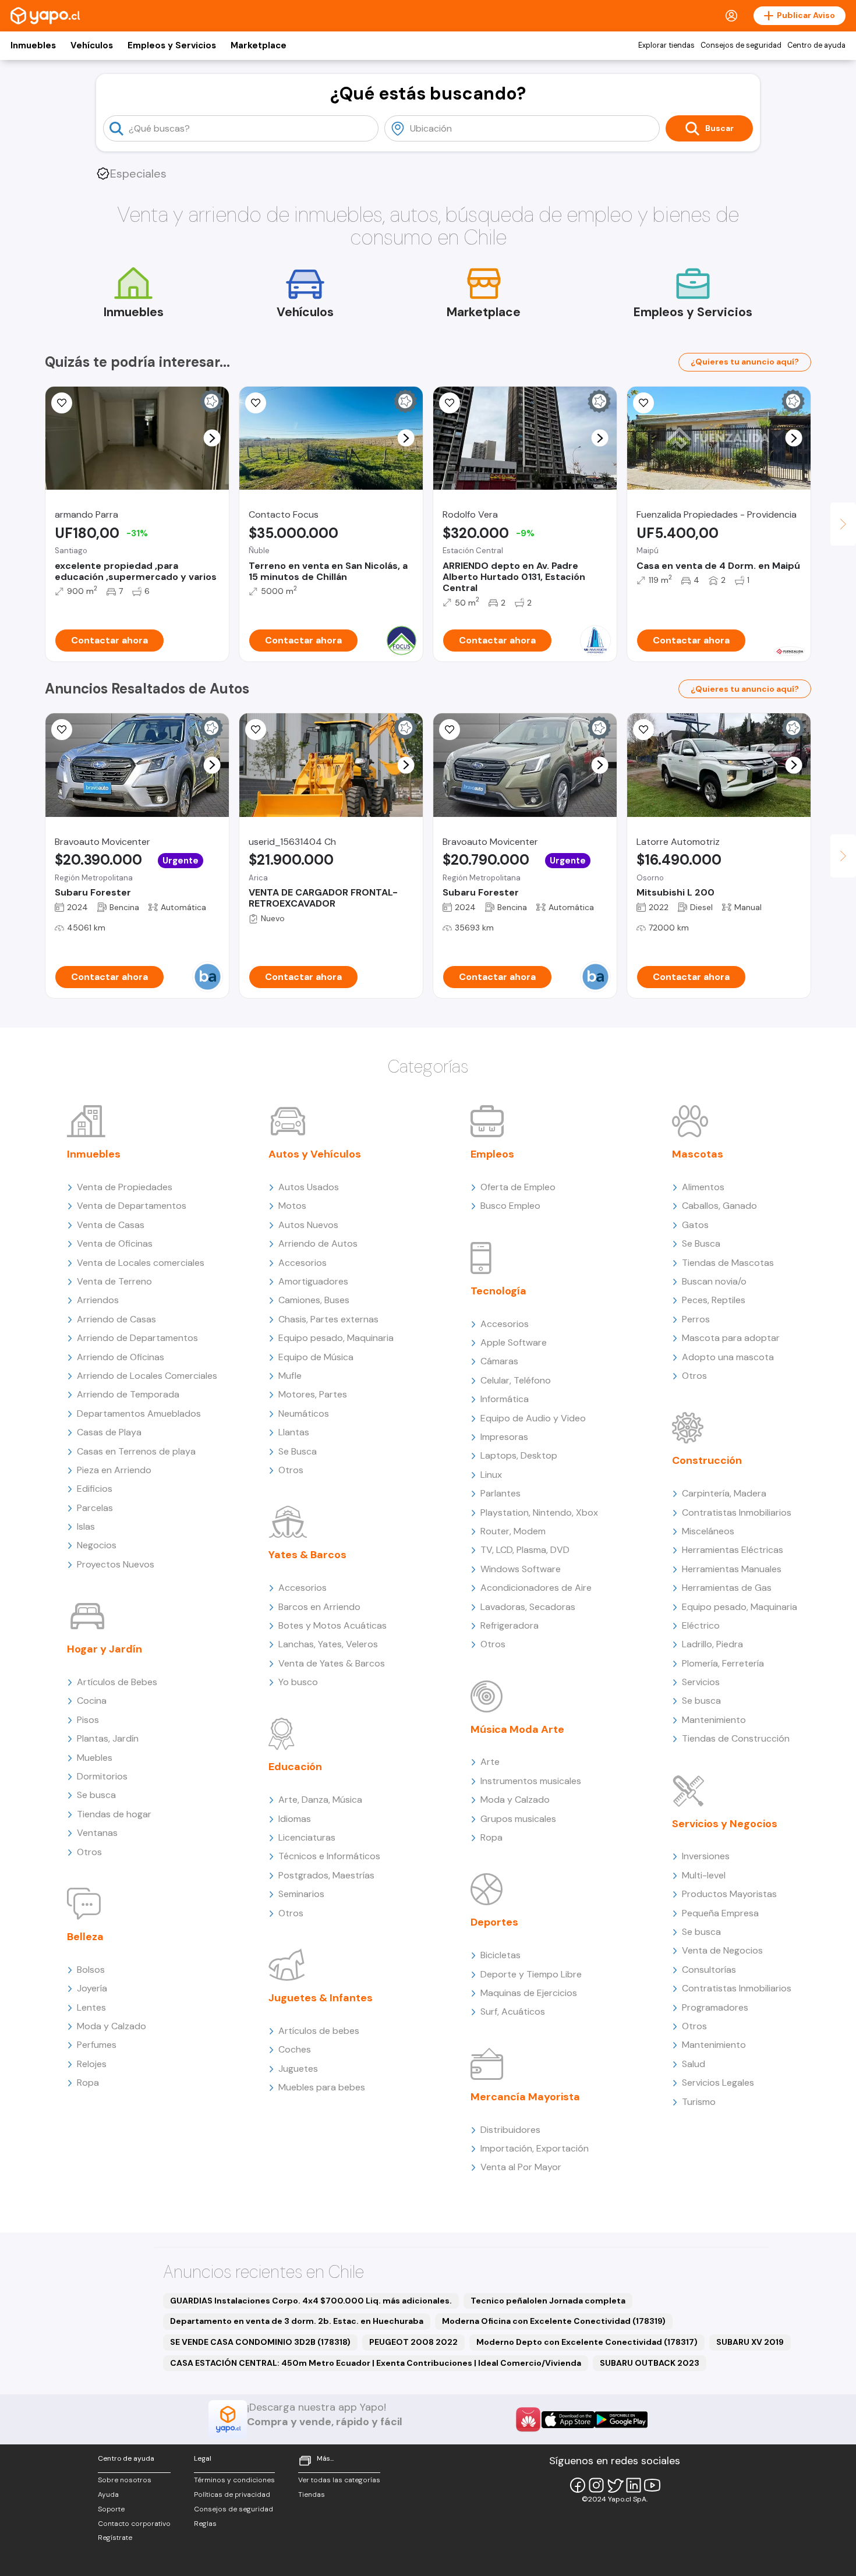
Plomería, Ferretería (723, 1663)
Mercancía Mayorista (525, 2097)
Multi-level (704, 1875)
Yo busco (298, 1682)
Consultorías (709, 1970)
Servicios (701, 1682)
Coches (295, 2049)
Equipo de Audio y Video (533, 1418)
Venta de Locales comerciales (141, 1263)
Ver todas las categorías (339, 2480)
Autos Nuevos (308, 1225)
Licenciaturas (307, 1837)
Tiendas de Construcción (736, 1738)
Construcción (707, 1460)
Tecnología (498, 1291)
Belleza (85, 1937)
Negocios (97, 1545)
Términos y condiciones (234, 2480)
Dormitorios (102, 1776)
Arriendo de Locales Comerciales (147, 1376)
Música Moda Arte (517, 1729)
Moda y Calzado (112, 2026)
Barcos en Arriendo (319, 1607)
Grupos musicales (518, 1819)
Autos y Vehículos (315, 1154)
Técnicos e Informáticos (329, 1856)
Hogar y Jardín (105, 1649)
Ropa (88, 2083)
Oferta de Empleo (518, 1187)
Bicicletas (500, 1955)
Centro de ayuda (816, 45)
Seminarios (301, 1894)
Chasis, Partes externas (328, 1319)
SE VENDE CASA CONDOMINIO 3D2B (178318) (260, 2342)
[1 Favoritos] (62, 403)
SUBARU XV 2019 (750, 2342)
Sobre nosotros (125, 2480)
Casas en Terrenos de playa (136, 1451)
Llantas (294, 1432)
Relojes (92, 2064)
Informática (505, 1399)
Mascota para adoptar (731, 1338)
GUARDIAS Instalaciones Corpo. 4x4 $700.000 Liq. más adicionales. (311, 2301)
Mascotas (698, 1154)
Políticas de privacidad (232, 2494)
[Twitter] (615, 2485)
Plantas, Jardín (108, 1738)
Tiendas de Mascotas (728, 1263)
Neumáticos (304, 1413)
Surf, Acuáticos (513, 2011)
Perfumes (97, 2045)
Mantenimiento (714, 1720)
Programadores (715, 2007)
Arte (490, 1762)
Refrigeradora (510, 1625)
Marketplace (259, 45)
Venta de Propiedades (125, 1187)
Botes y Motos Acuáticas (333, 1625)
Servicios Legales (718, 2083)
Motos (292, 1206)
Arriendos (98, 1300)
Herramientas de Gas (727, 1588)
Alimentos (703, 1187)
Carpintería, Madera (724, 1493)
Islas (86, 1526)
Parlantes (500, 1493)
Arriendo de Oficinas (121, 1357)
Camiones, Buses (314, 1300)
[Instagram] (596, 2485)
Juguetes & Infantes (321, 1998)
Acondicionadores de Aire (536, 1588)
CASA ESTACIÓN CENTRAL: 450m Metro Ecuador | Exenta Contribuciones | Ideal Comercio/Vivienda (376, 2363)
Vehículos (92, 45)
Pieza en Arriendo (114, 1470)
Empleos (492, 1154)
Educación (295, 1767)
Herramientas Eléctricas (733, 1550)
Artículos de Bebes (117, 1682)
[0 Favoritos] (643, 403)
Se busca (96, 1795)
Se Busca (298, 1451)
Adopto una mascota (728, 1357)
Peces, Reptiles (714, 1300)
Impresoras (504, 1437)
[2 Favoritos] (450, 403)
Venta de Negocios (722, 1950)
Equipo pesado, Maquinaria (336, 1338)
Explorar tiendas (666, 45)
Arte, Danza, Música (320, 1800)
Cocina (92, 1701)
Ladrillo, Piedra (712, 1644)
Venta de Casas (111, 1225)
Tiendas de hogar (114, 1814)
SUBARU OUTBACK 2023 (650, 2363)
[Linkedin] (634, 2485)
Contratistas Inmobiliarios (737, 1512)
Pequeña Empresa (720, 1913)
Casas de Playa (109, 1432)
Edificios (95, 1489)
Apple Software (514, 1342)
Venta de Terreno (114, 1281)
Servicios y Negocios (725, 1824)
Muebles (95, 1758)
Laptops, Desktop (519, 1455)
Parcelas (95, 1508)
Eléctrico (701, 1625)
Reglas (205, 2524)
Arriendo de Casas (116, 1319)
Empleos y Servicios (172, 45)
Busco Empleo (510, 1206)
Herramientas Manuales (732, 1569)
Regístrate (115, 2538)
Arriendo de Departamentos (137, 1338)
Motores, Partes (313, 1394)
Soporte (111, 2509)
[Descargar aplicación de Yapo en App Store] (568, 2420)
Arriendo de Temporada (128, 1394)
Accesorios (303, 1263)
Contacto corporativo (134, 2524)
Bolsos (91, 1970)
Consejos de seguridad (741, 45)
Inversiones (706, 1856)
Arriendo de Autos (318, 1243)
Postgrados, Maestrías (326, 1875)
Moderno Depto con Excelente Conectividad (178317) (587, 2342)
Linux (491, 1475)
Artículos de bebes (319, 2031)
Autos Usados (309, 1187)
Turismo (699, 2102)
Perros (696, 1319)
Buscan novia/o (714, 1281)
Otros (89, 1852)
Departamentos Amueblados (139, 1413)
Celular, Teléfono (516, 1380)
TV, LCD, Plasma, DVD (525, 1550)
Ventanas (97, 1833)
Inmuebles (33, 45)
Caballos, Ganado (719, 1206)
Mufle (290, 1376)
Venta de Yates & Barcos (332, 1663)
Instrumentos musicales (531, 1781)
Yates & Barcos (307, 1555)
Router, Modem (513, 1531)
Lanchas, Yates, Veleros (328, 1644)
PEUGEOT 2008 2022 (413, 2342)
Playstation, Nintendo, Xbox (539, 1512)
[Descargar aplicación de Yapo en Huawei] (528, 2419)
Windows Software (521, 1569)
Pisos (88, 1720)
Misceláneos (708, 1531)
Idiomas (295, 1819)
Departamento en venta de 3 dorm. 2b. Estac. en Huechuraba (297, 2321)
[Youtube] (652, 2485)
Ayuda (108, 2494)
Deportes (494, 1922)
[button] (212, 438)
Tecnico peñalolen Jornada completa (548, 2301)
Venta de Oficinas (115, 1243)
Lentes (91, 2007)
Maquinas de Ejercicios (529, 1993)
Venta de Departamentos (132, 1206)
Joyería (92, 1988)
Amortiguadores (313, 1281)
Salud (694, 2064)
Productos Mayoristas (729, 1894)
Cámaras (499, 1361)
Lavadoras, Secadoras (528, 1607)
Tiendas (312, 2494)
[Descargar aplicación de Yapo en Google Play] (621, 2420)
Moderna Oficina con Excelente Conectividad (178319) (554, 2321)
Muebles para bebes (322, 2087)
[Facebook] (578, 2485)
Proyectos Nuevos (116, 1564)
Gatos (695, 1225)
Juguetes (298, 2069)
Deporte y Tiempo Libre (531, 1974)
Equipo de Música (316, 1357)
